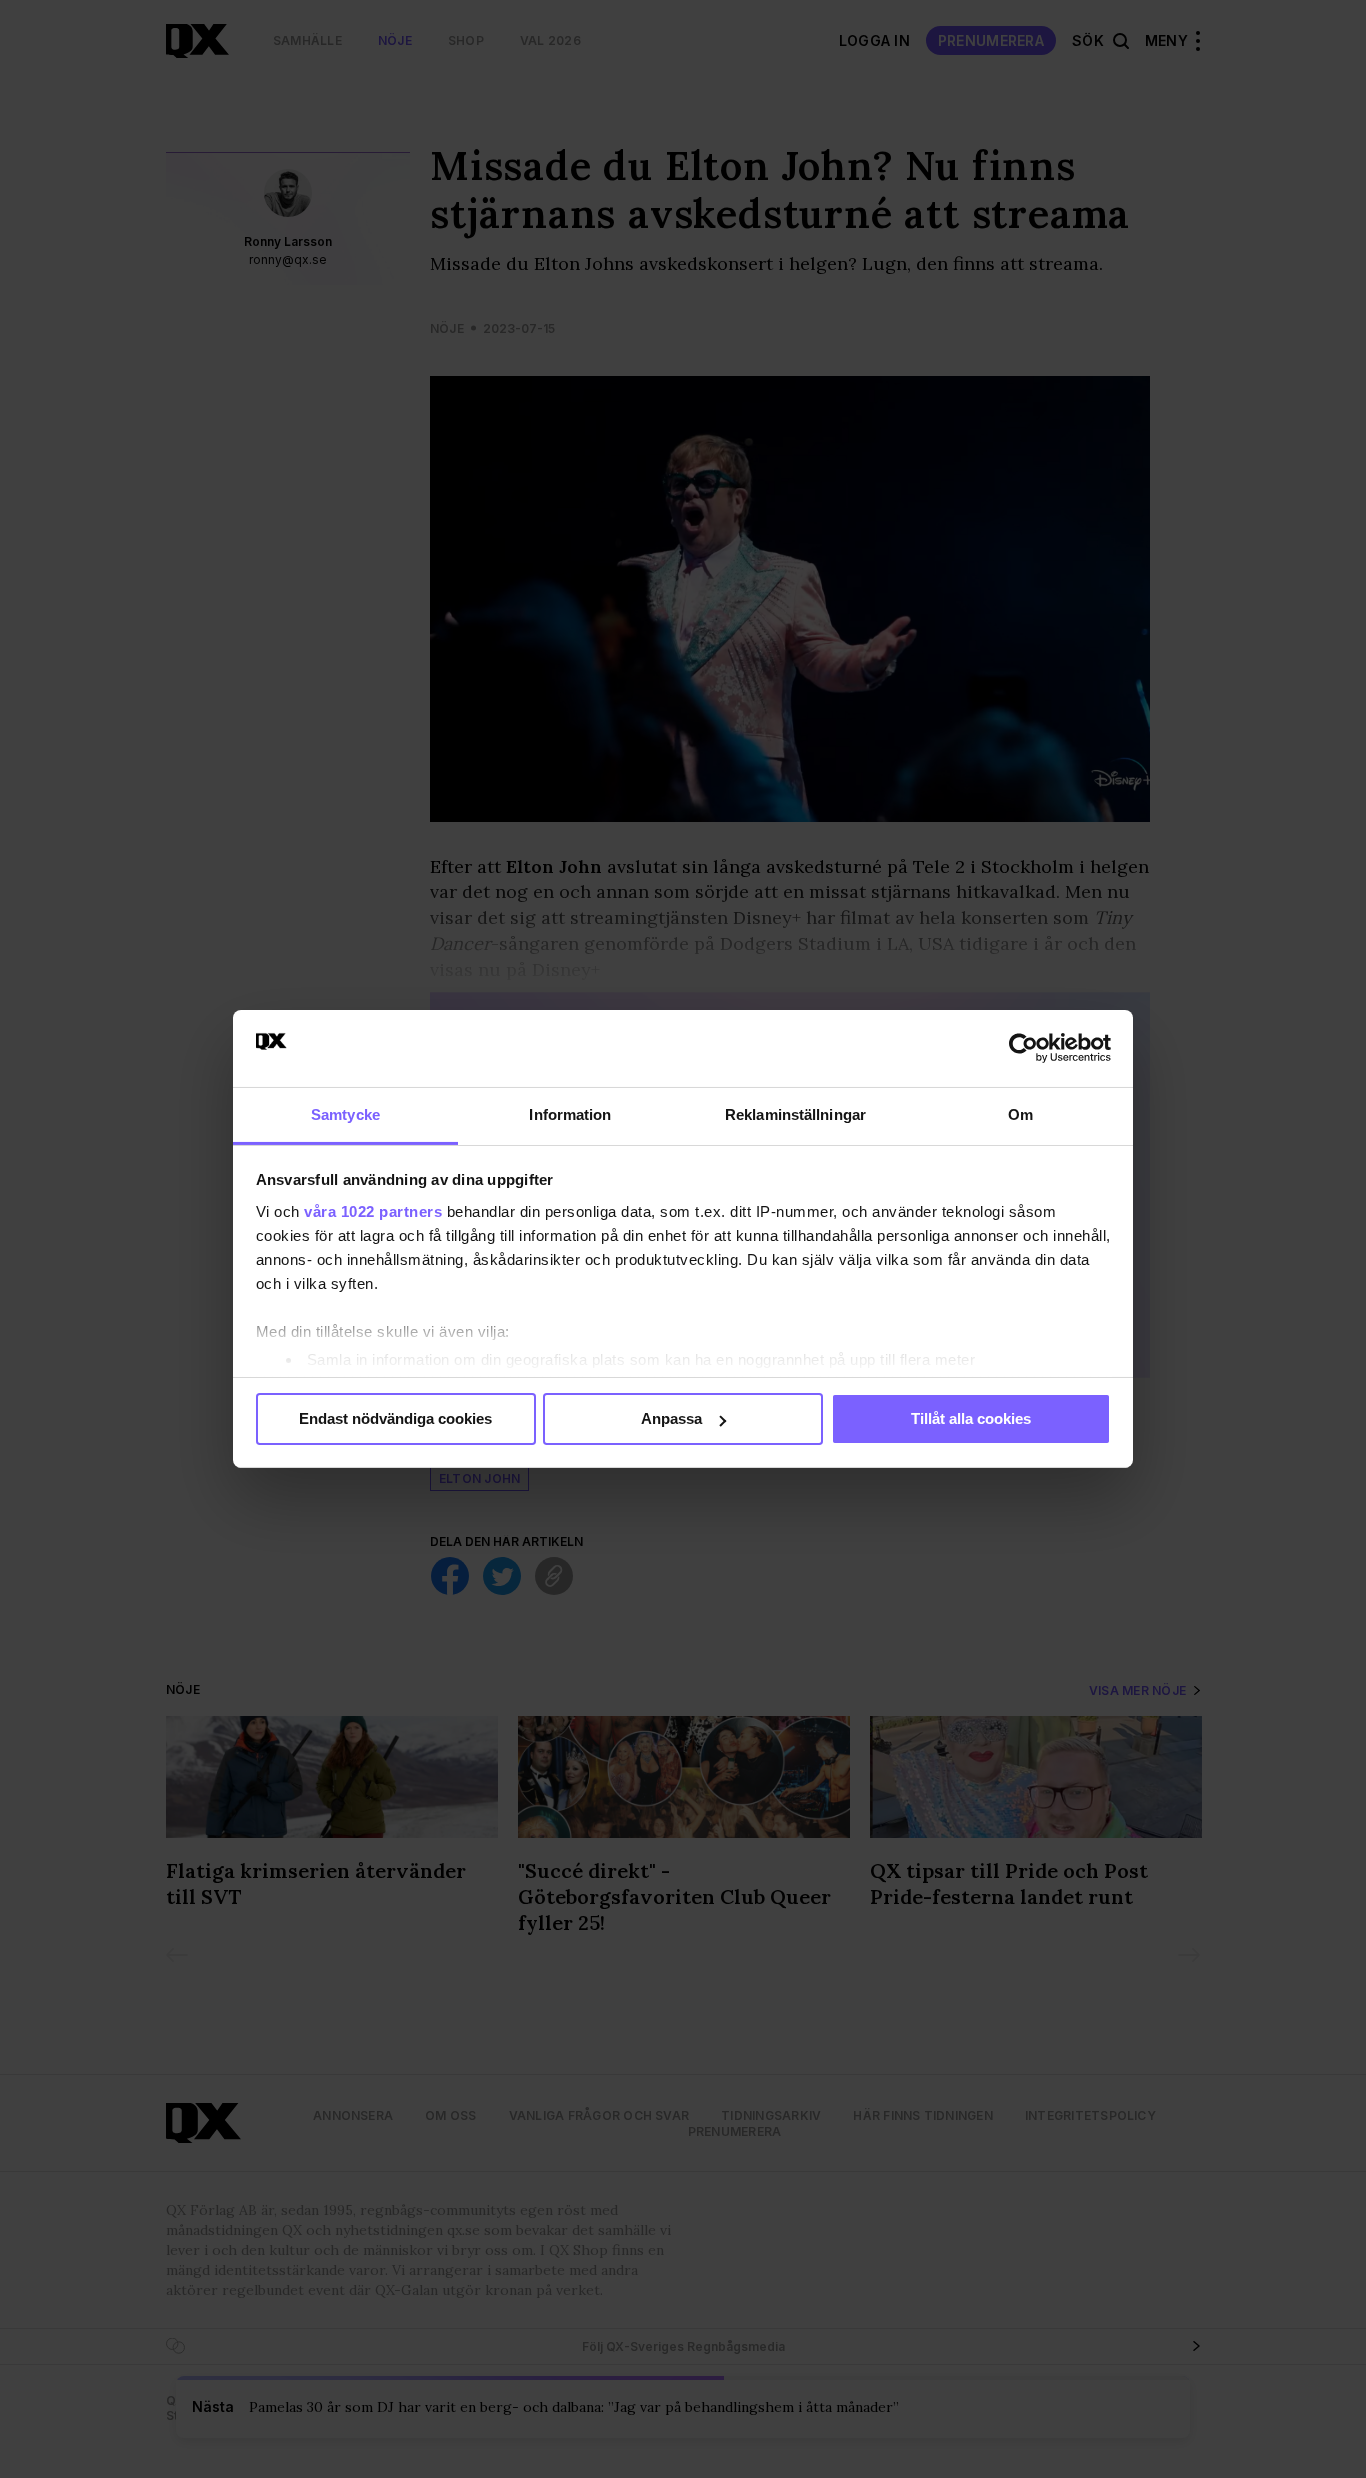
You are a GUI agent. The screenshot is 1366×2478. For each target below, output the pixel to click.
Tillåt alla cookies (971, 1418)
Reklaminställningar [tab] (795, 1114)
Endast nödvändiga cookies (395, 1418)
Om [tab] (1020, 1114)
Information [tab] (570, 1114)
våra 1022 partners (373, 1211)
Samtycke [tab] (345, 1114)
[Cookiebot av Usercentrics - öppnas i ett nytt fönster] (1023, 1048)
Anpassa (671, 1418)
